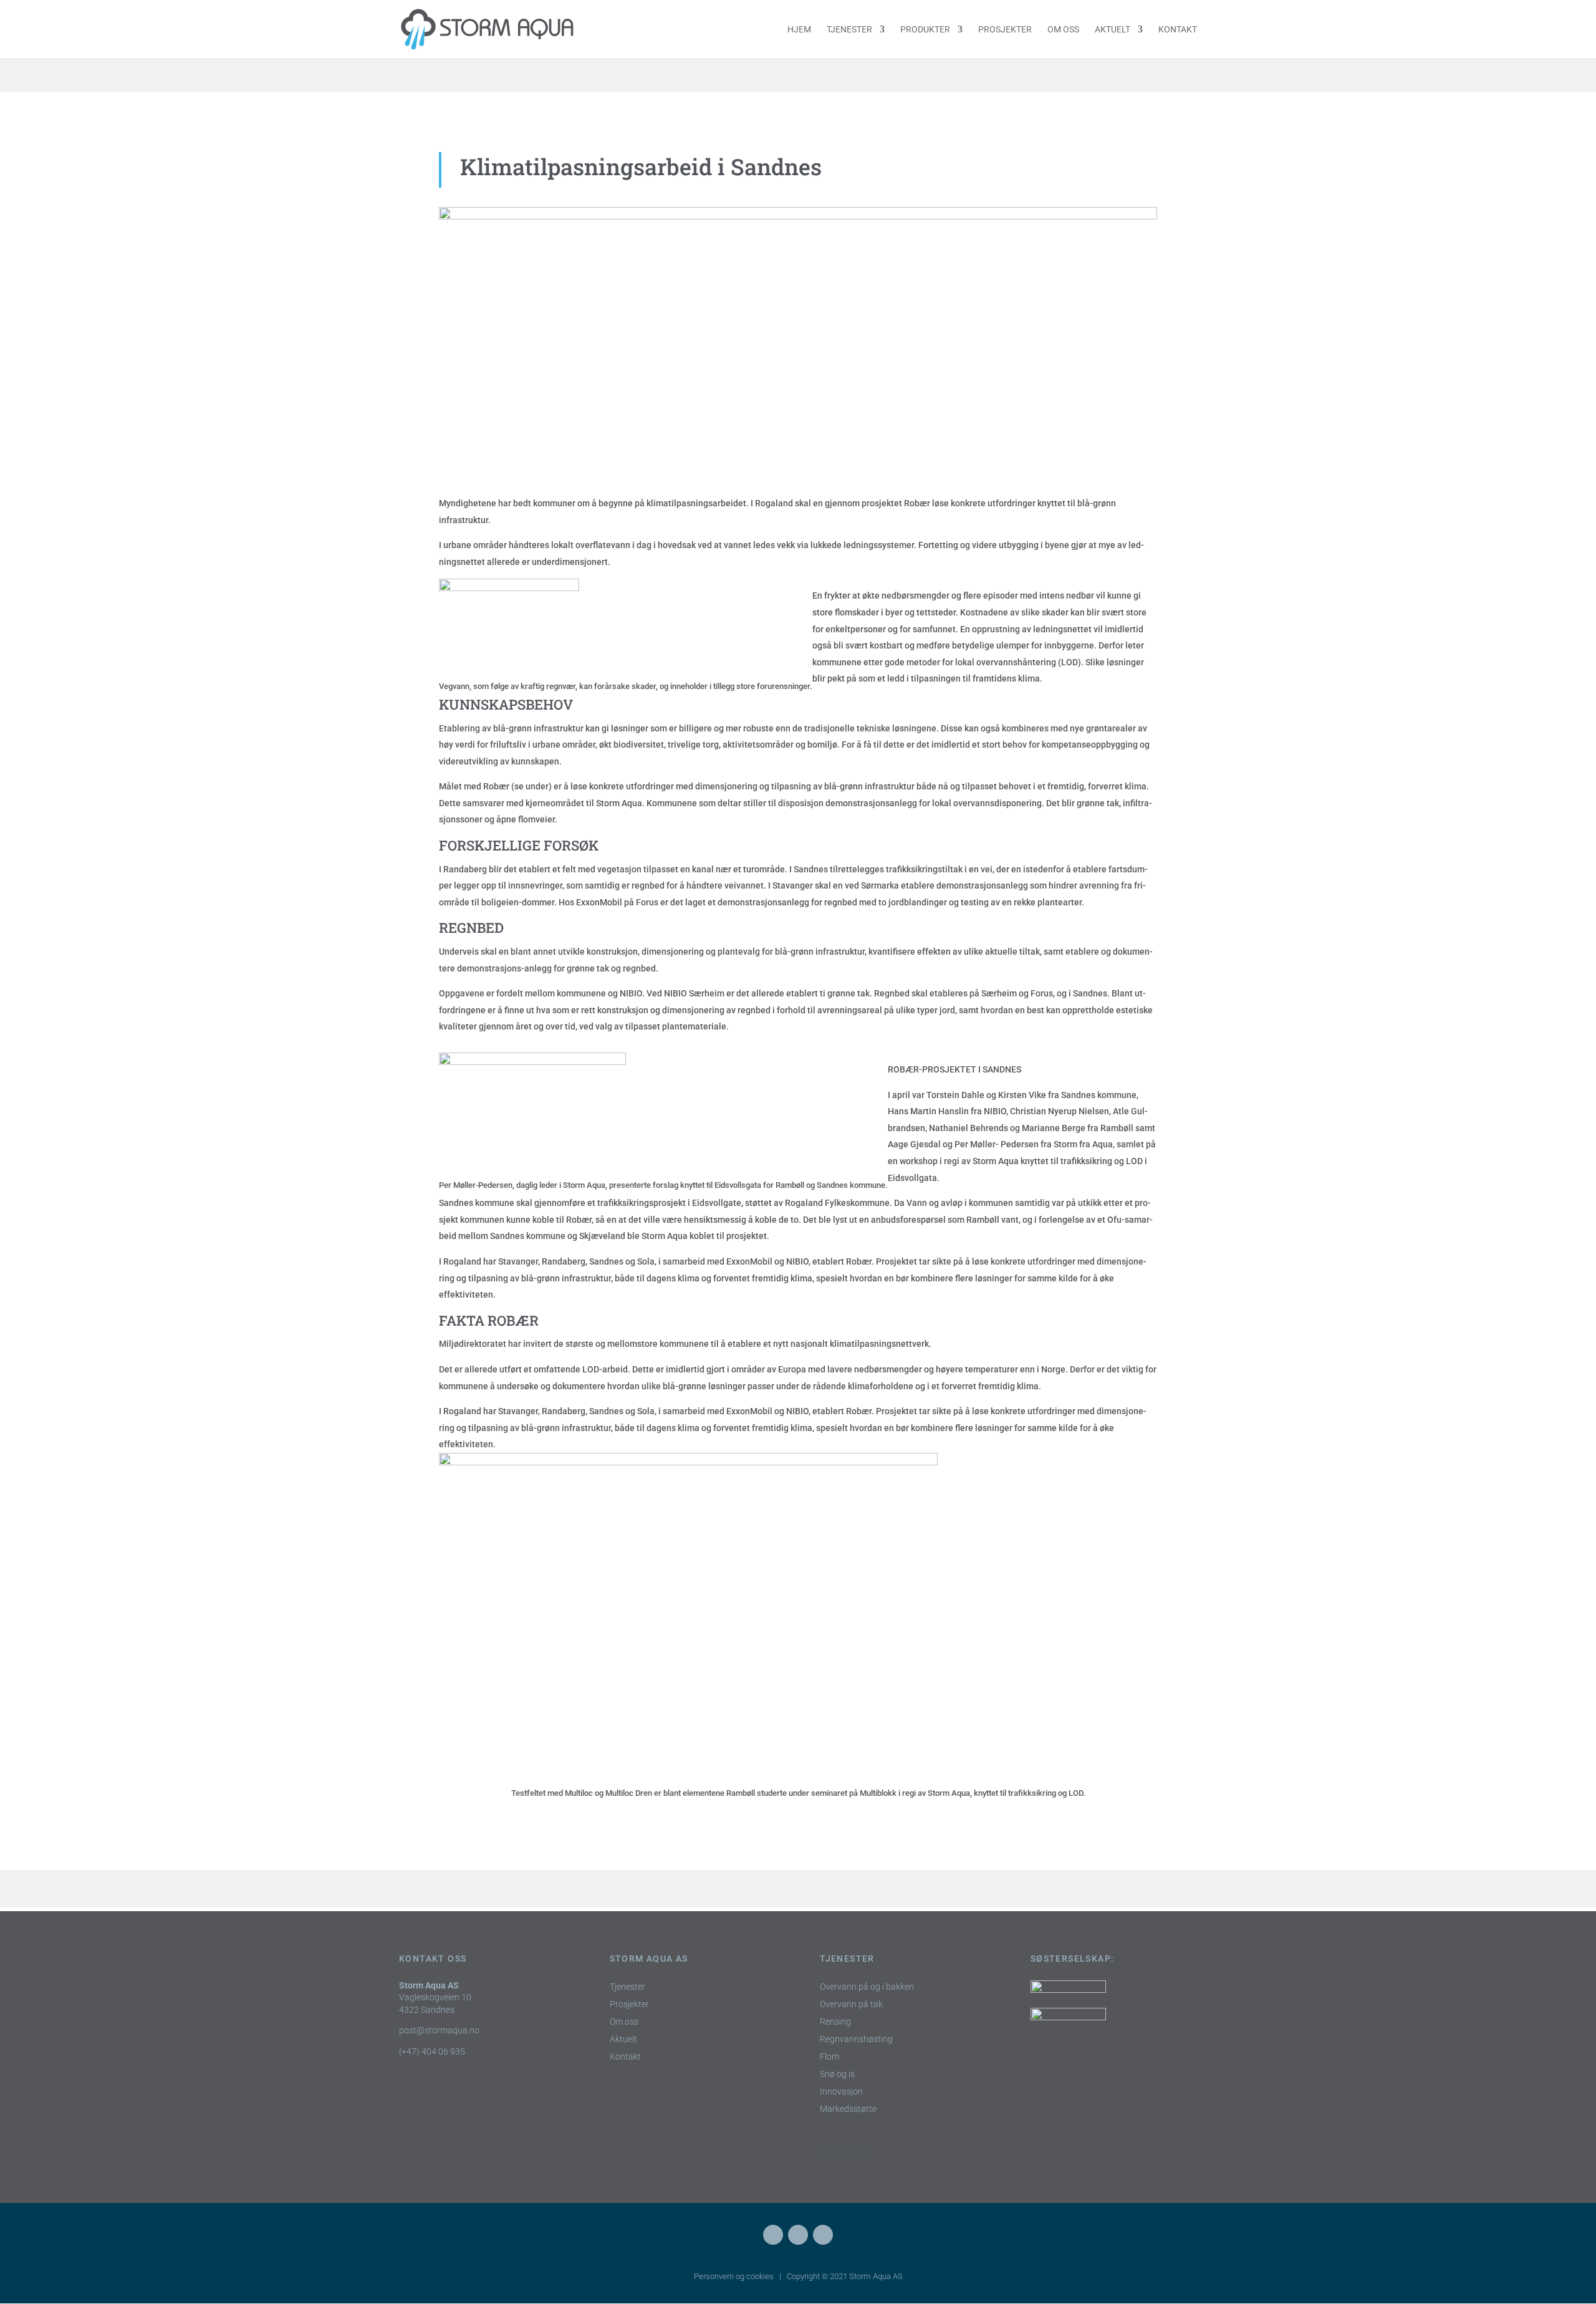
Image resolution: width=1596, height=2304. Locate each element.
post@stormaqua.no (439, 2030)
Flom (829, 2057)
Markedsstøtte (848, 2109)
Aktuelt (1113, 30)
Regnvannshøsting (856, 2039)
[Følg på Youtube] (823, 2235)
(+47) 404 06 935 (432, 2051)
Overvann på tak (851, 2004)
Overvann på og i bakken (867, 1987)
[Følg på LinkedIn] (798, 2235)
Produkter (925, 30)
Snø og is (837, 2074)
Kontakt (1178, 30)
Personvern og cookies (734, 2276)
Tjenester (849, 30)
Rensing (835, 2022)
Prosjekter (1005, 30)
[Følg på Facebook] (773, 2235)
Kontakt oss (433, 1959)
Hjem (799, 30)
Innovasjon (841, 2092)
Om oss (1063, 30)
